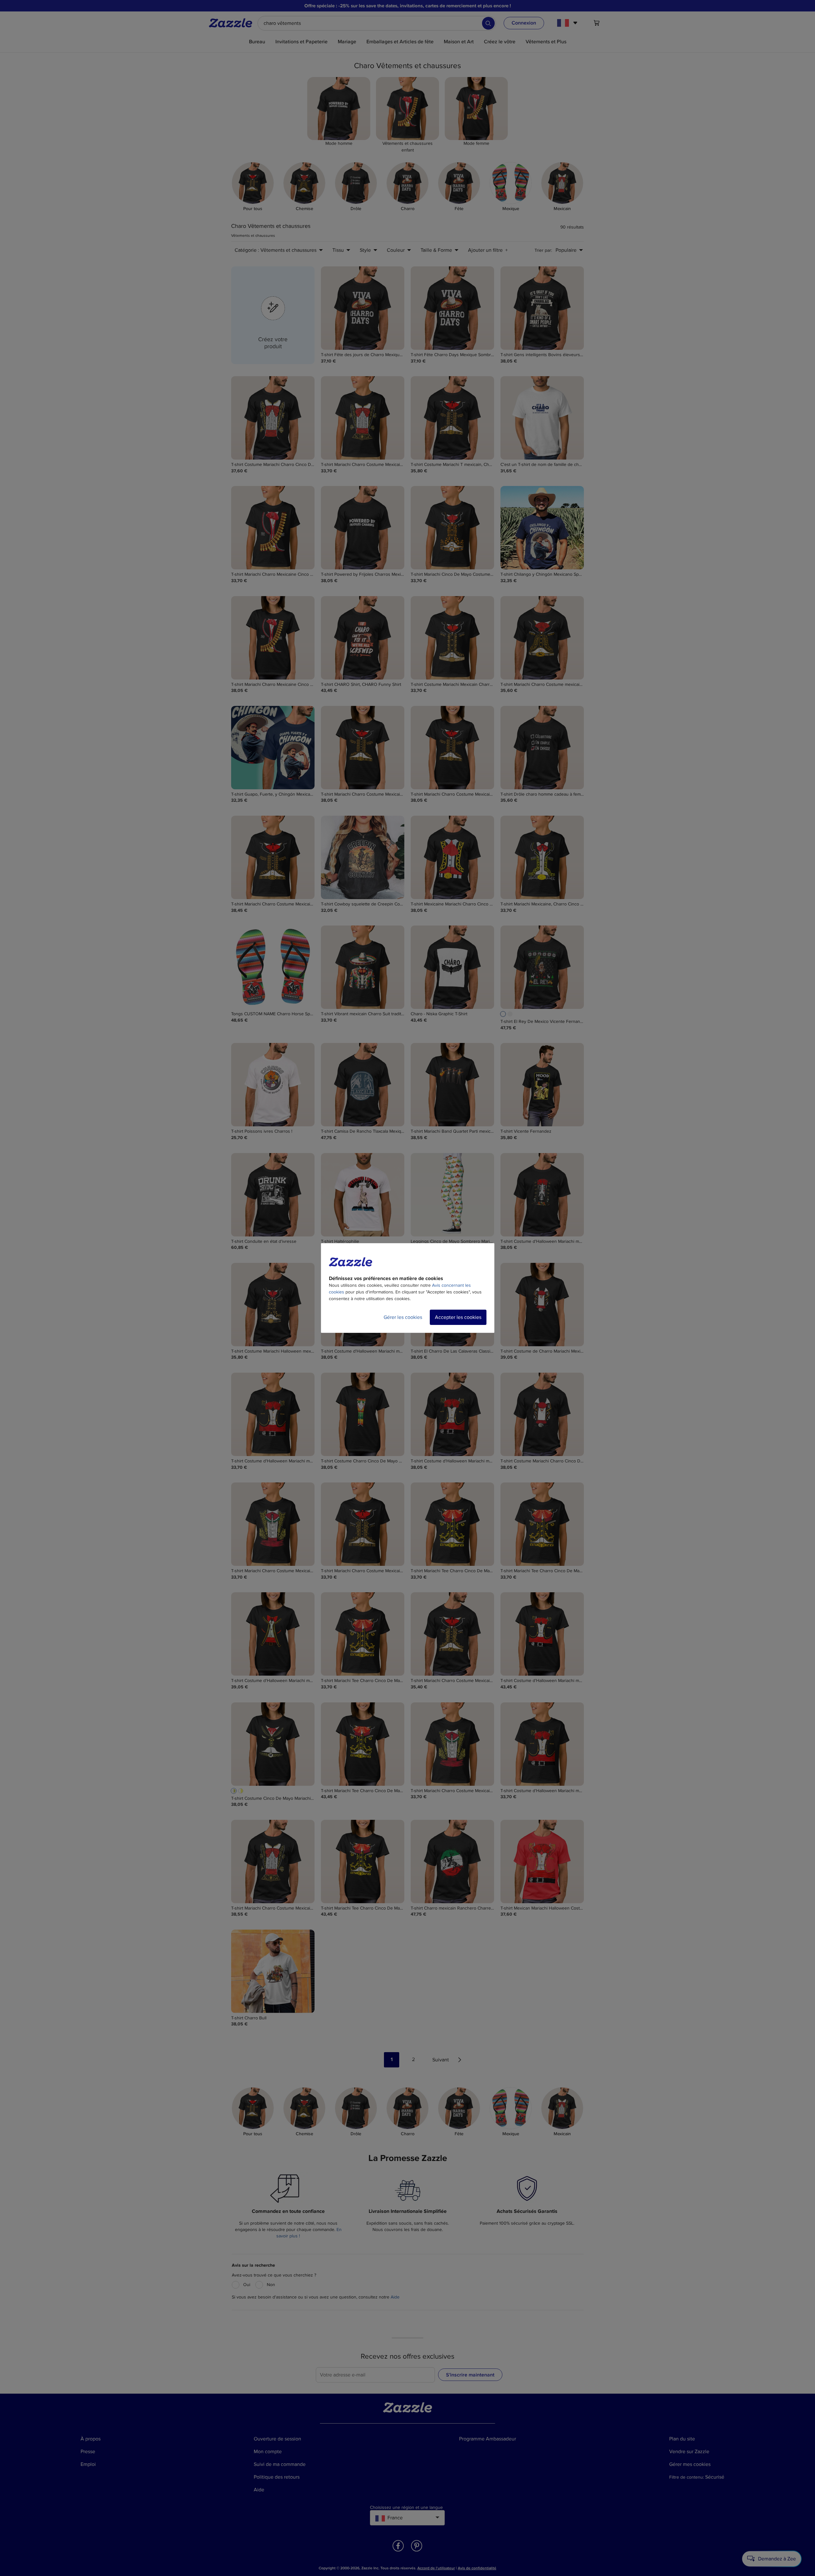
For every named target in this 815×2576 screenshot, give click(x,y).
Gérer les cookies (403, 1317)
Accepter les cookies (458, 1317)
